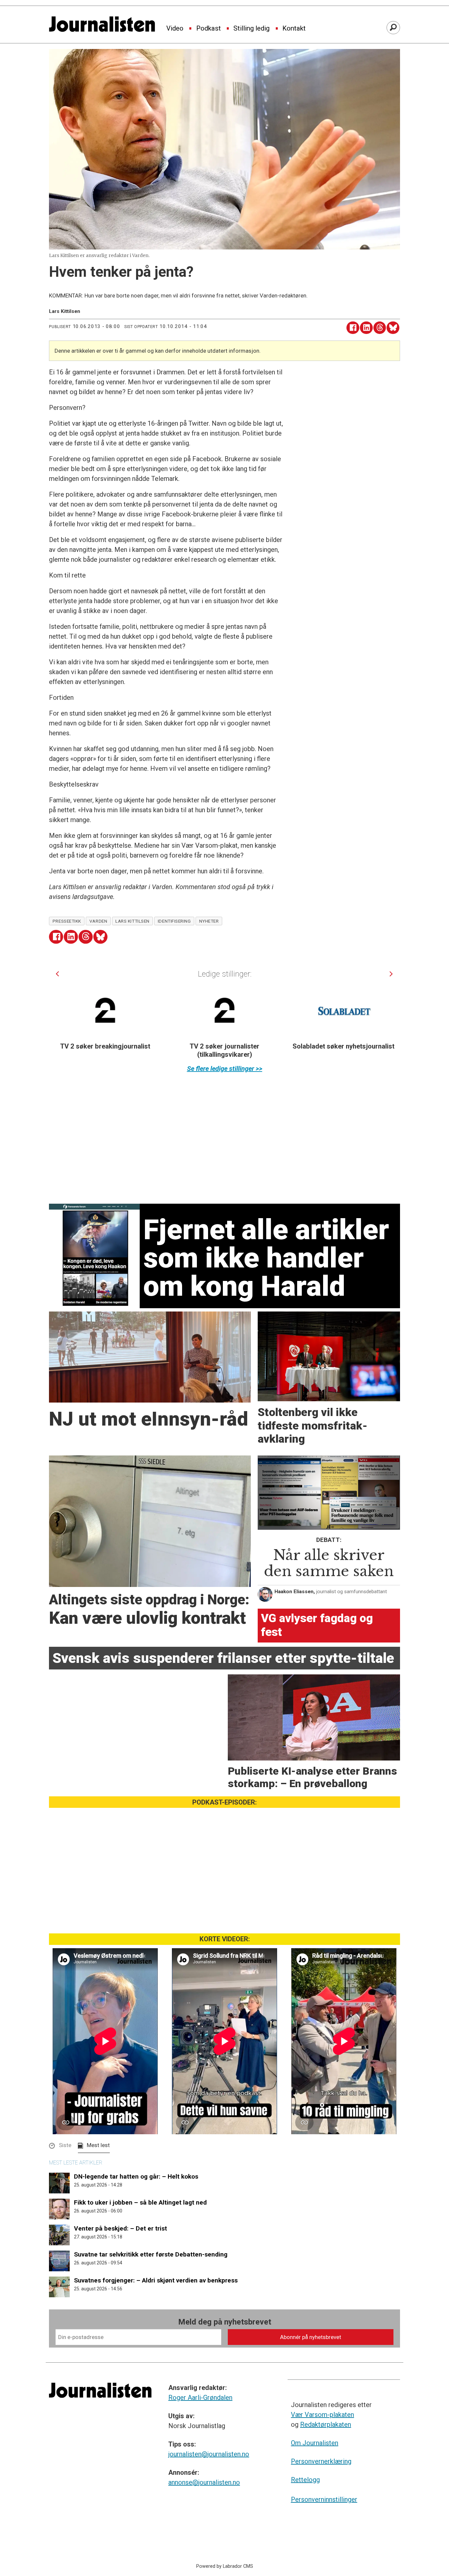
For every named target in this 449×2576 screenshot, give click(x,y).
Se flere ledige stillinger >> (225, 1069)
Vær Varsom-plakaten (322, 2415)
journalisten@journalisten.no (209, 2454)
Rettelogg (305, 2480)
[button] (57, 974)
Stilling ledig (251, 29)
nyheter (209, 921)
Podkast (209, 29)
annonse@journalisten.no (204, 2482)
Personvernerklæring (321, 2461)
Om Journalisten (315, 2443)
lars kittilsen (132, 921)
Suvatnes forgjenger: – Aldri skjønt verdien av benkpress (156, 2280)
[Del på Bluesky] (393, 328)
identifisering (174, 921)
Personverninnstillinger (324, 2499)
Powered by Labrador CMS (225, 2566)
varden (98, 921)
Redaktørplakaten (326, 2424)
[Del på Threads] (380, 328)
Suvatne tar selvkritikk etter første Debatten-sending (151, 2254)
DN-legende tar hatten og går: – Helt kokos (136, 2176)
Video (175, 29)
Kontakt (294, 29)
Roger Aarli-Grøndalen (200, 2398)
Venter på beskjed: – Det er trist (120, 2228)
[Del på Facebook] (353, 328)
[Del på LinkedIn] (366, 328)
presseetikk (67, 921)
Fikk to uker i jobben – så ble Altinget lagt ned (140, 2202)
